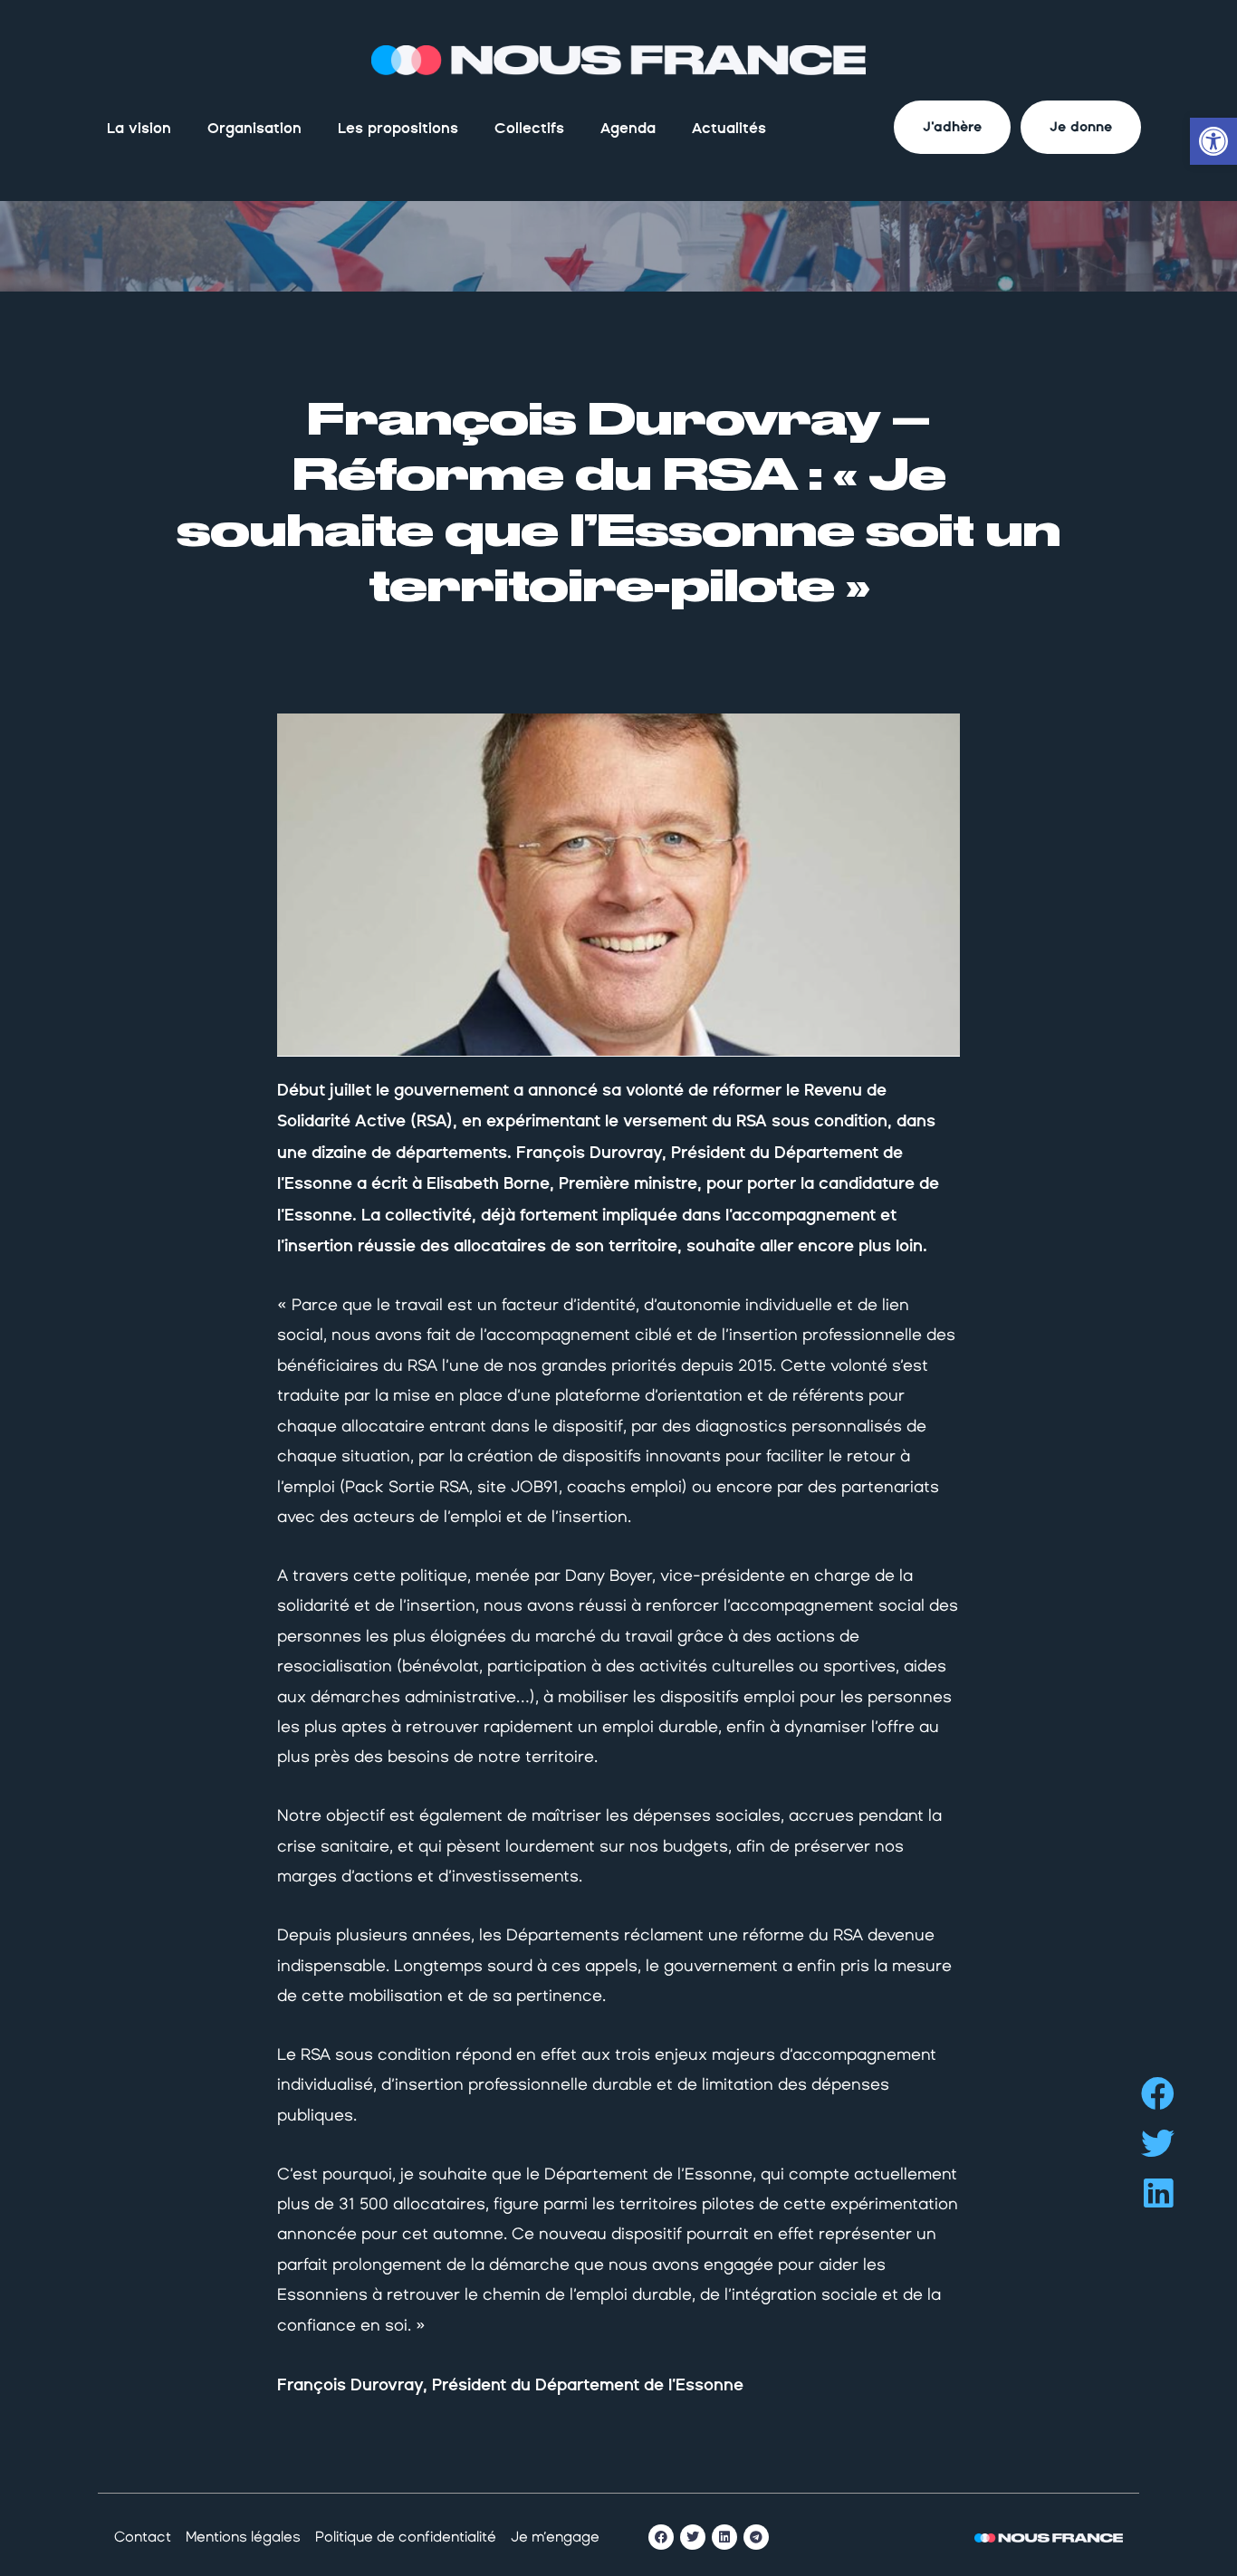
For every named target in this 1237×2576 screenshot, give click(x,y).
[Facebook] (661, 2537)
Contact (143, 2537)
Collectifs (529, 128)
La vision (139, 128)
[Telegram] (756, 2537)
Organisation (254, 128)
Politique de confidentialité (406, 2537)
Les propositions (398, 128)
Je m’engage (555, 2537)
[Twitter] (693, 2537)
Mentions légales (243, 2537)
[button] (1158, 2094)
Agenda (628, 128)
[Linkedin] (724, 2537)
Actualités (729, 128)
